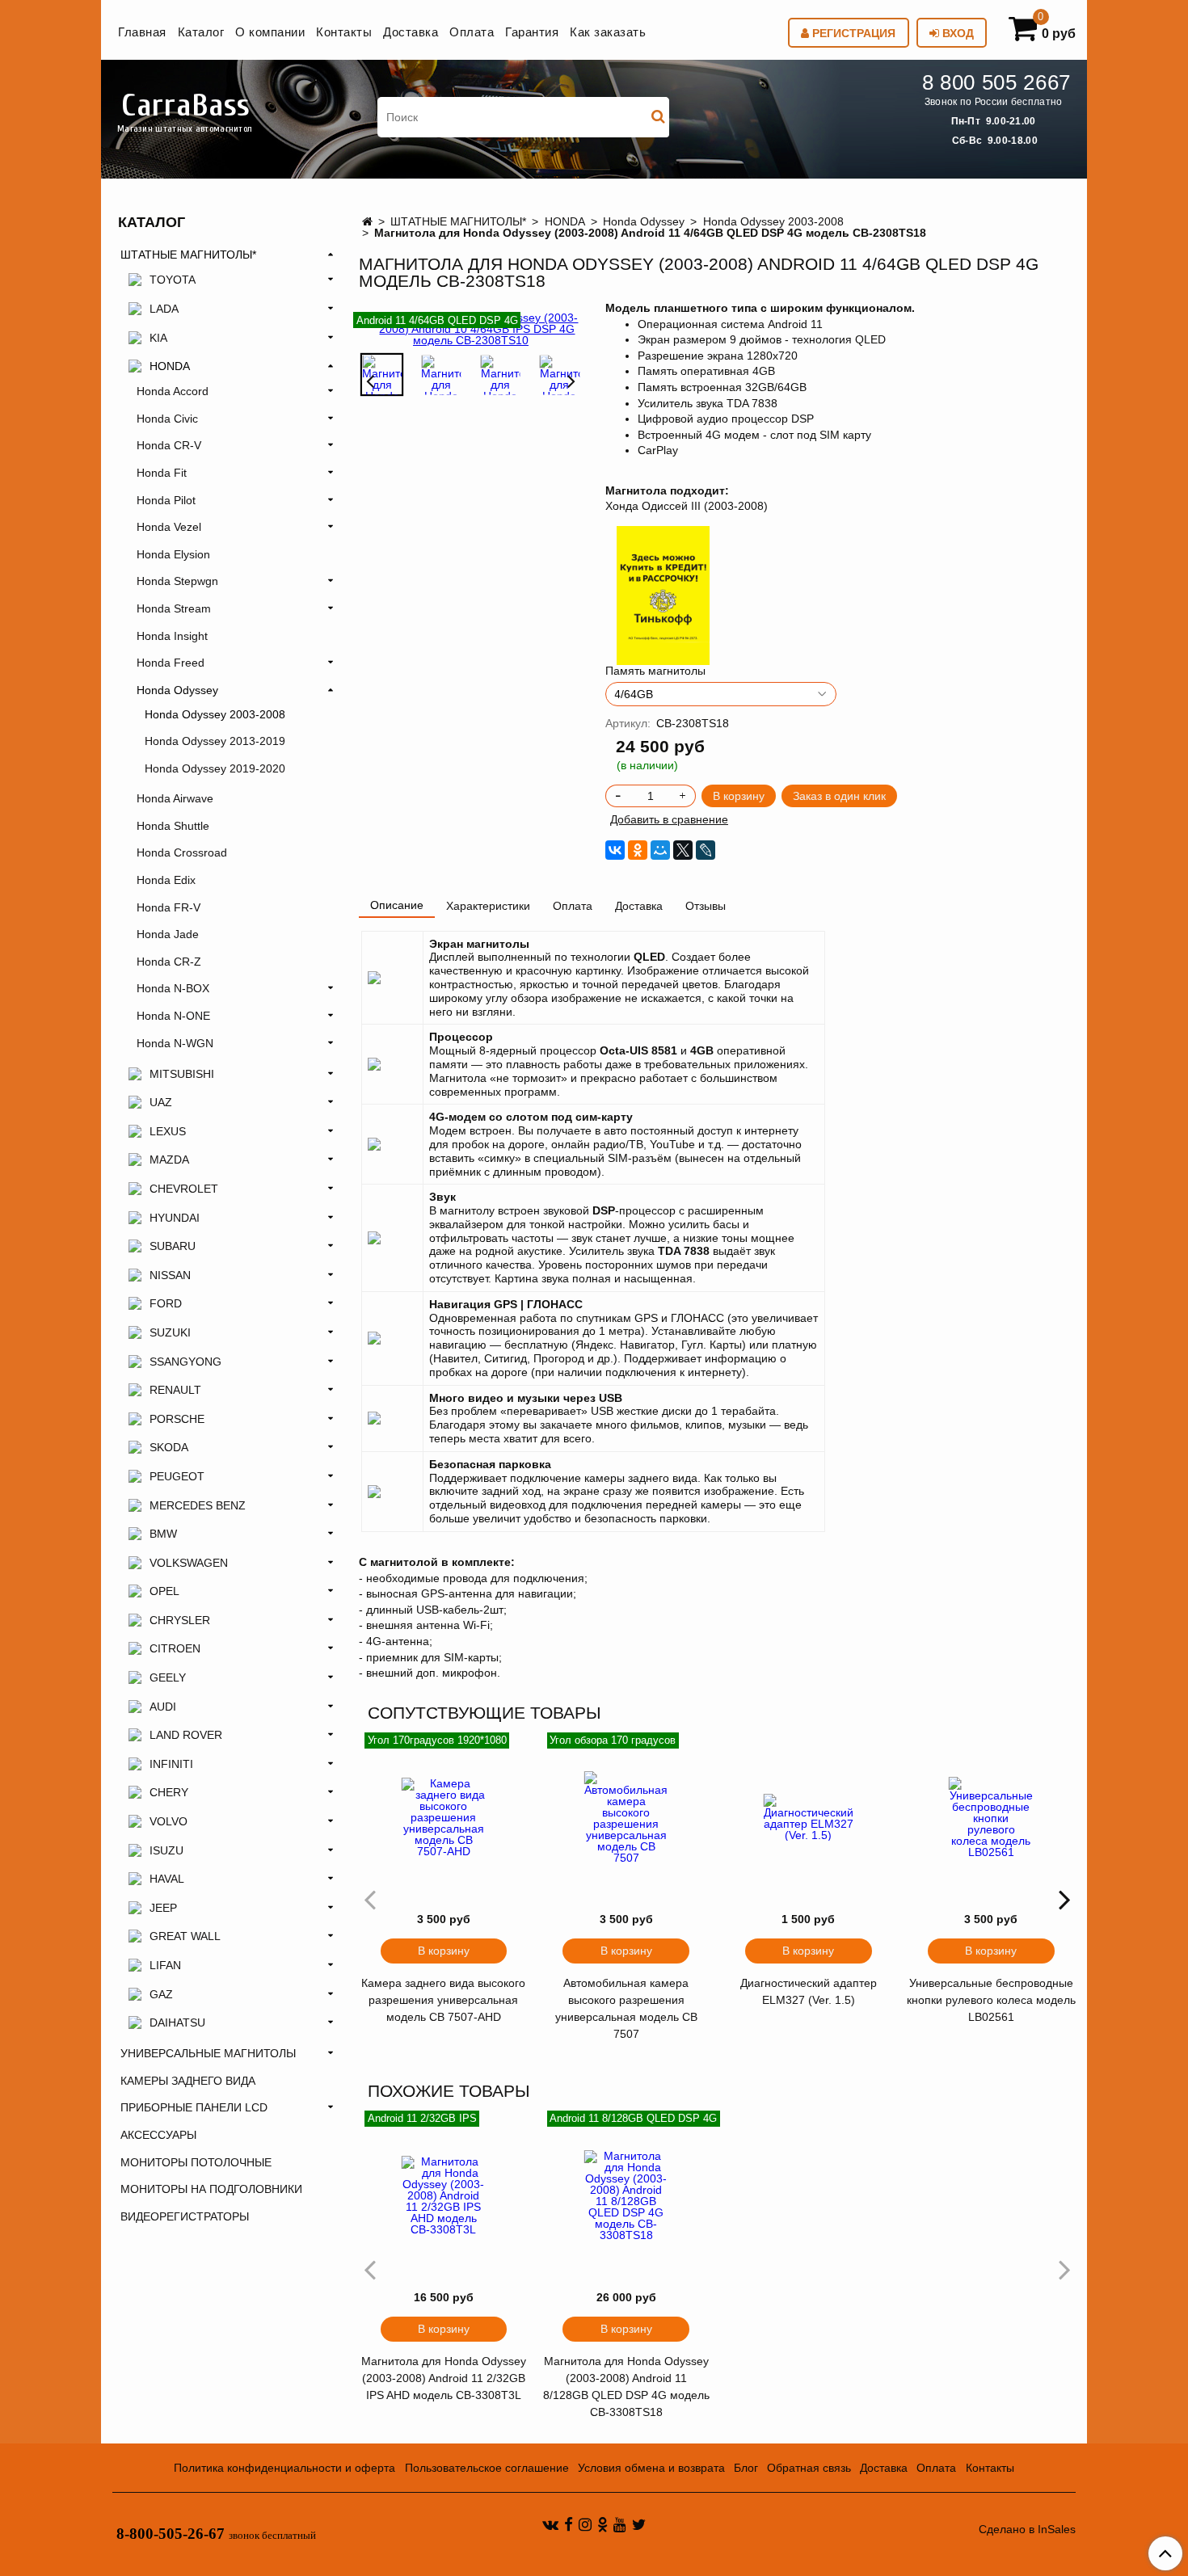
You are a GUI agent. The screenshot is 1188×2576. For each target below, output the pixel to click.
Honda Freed (171, 663)
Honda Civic (167, 419)
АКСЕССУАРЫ (158, 2135)
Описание (397, 905)
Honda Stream (174, 608)
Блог (746, 2468)
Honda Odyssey (644, 221)
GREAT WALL (185, 1936)
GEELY (168, 1677)
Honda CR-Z (169, 962)
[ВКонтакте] (615, 850)
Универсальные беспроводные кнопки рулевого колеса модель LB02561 (991, 2000)
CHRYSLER (180, 1620)
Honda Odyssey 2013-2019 (215, 741)
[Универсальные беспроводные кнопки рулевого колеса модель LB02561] (991, 1817)
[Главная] (367, 221)
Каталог (201, 32)
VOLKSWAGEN (189, 1563)
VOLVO (169, 1821)
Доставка (411, 32)
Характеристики (488, 906)
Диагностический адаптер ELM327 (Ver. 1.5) (809, 1991)
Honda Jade (168, 934)
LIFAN (165, 1965)
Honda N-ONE (173, 1016)
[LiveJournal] (706, 850)
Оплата (472, 32)
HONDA (565, 221)
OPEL (164, 1591)
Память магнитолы (655, 671)
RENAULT (175, 1390)
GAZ (161, 1994)
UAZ (161, 1102)
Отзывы (706, 906)
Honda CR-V (169, 445)
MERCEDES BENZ (198, 1505)
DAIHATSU (177, 2022)
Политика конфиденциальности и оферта (284, 2468)
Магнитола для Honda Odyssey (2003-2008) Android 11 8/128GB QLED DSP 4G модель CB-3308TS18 (626, 2387)
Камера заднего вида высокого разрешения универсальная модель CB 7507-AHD (443, 2000)
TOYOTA (173, 280)
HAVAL (167, 1879)
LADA (164, 309)
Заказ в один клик (839, 796)
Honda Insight (172, 636)
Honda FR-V (169, 907)
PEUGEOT (177, 1476)
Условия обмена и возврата (651, 2468)
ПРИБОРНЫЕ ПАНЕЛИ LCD (194, 2107)
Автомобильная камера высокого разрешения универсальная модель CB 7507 (626, 2008)
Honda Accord (173, 391)
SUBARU (173, 1246)
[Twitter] (639, 2524)
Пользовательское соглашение (487, 2468)
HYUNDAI (175, 1218)
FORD (166, 1303)
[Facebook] (569, 2524)
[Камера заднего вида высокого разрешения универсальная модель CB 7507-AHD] (444, 1817)
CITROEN (175, 1648)
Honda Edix (166, 880)
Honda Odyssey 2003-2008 (773, 221)
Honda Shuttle (173, 826)
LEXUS (168, 1131)
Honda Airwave (175, 798)
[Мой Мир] (660, 850)
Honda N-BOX (173, 988)
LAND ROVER (186, 1735)
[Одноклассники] (638, 850)
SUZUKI (170, 1332)
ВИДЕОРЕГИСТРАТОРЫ (185, 2216)
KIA (158, 338)
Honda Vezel (169, 527)
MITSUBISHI (182, 1074)
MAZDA (169, 1160)
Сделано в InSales (1027, 2529)
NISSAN (170, 1275)
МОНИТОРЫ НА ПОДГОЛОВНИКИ (211, 2189)
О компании (270, 32)
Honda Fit (162, 473)
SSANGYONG (185, 1362)
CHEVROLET (184, 1189)
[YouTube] (620, 2524)
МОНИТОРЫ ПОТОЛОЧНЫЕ (196, 2162)
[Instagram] (585, 2524)
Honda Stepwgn (177, 581)
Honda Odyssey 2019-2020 (215, 768)
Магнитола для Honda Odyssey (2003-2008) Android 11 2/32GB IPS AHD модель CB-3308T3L (444, 2378)
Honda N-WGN (175, 1043)
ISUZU (166, 1850)
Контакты (344, 32)
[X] (683, 850)
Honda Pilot (166, 500)
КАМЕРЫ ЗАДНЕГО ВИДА (188, 2081)
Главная (142, 32)
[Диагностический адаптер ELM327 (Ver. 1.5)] (809, 1817)
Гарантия (532, 32)
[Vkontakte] (550, 2524)
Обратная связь (809, 2468)
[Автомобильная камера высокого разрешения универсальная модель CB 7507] (626, 1817)
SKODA (169, 1447)
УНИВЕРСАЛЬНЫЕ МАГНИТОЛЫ (208, 2053)
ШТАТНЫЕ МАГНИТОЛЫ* (458, 221)
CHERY (169, 1792)
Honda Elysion (173, 554)
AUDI (163, 1707)
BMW (163, 1534)
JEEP (163, 1908)
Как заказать (608, 32)
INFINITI (171, 1764)
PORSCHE (177, 1419)
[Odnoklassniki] (602, 2524)
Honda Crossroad (182, 852)
